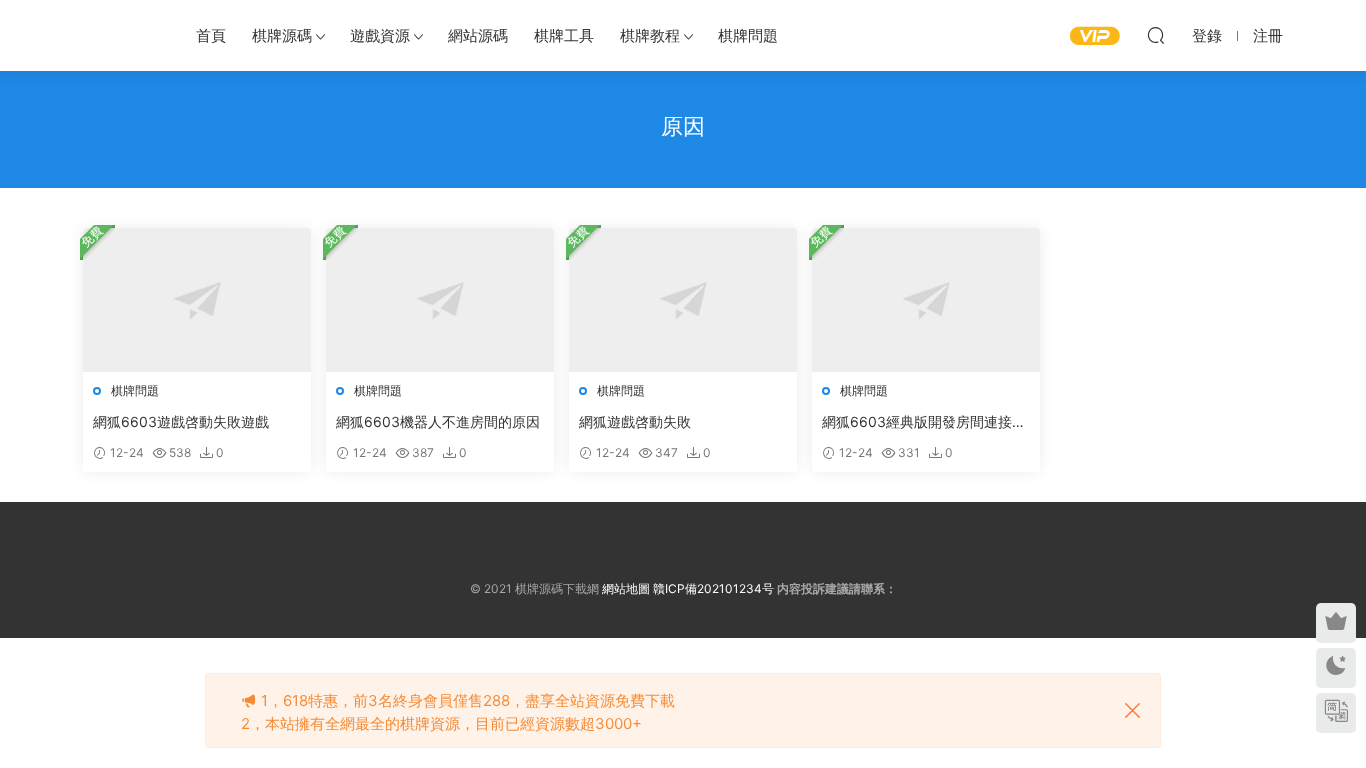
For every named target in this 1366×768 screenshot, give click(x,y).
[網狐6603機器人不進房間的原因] (440, 300)
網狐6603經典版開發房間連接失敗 (924, 422)
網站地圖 (626, 588)
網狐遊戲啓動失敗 (635, 421)
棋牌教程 (650, 35)
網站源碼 (478, 35)
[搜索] (1156, 35)
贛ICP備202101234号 (713, 588)
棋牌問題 (748, 35)
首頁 (211, 35)
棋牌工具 (564, 35)
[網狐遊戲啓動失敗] (683, 300)
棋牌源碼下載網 (118, 35)
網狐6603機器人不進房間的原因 (438, 421)
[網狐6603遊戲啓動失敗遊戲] (197, 300)
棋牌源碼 (282, 35)
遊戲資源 (380, 35)
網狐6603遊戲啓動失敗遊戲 (181, 421)
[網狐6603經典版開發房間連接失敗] (926, 300)
